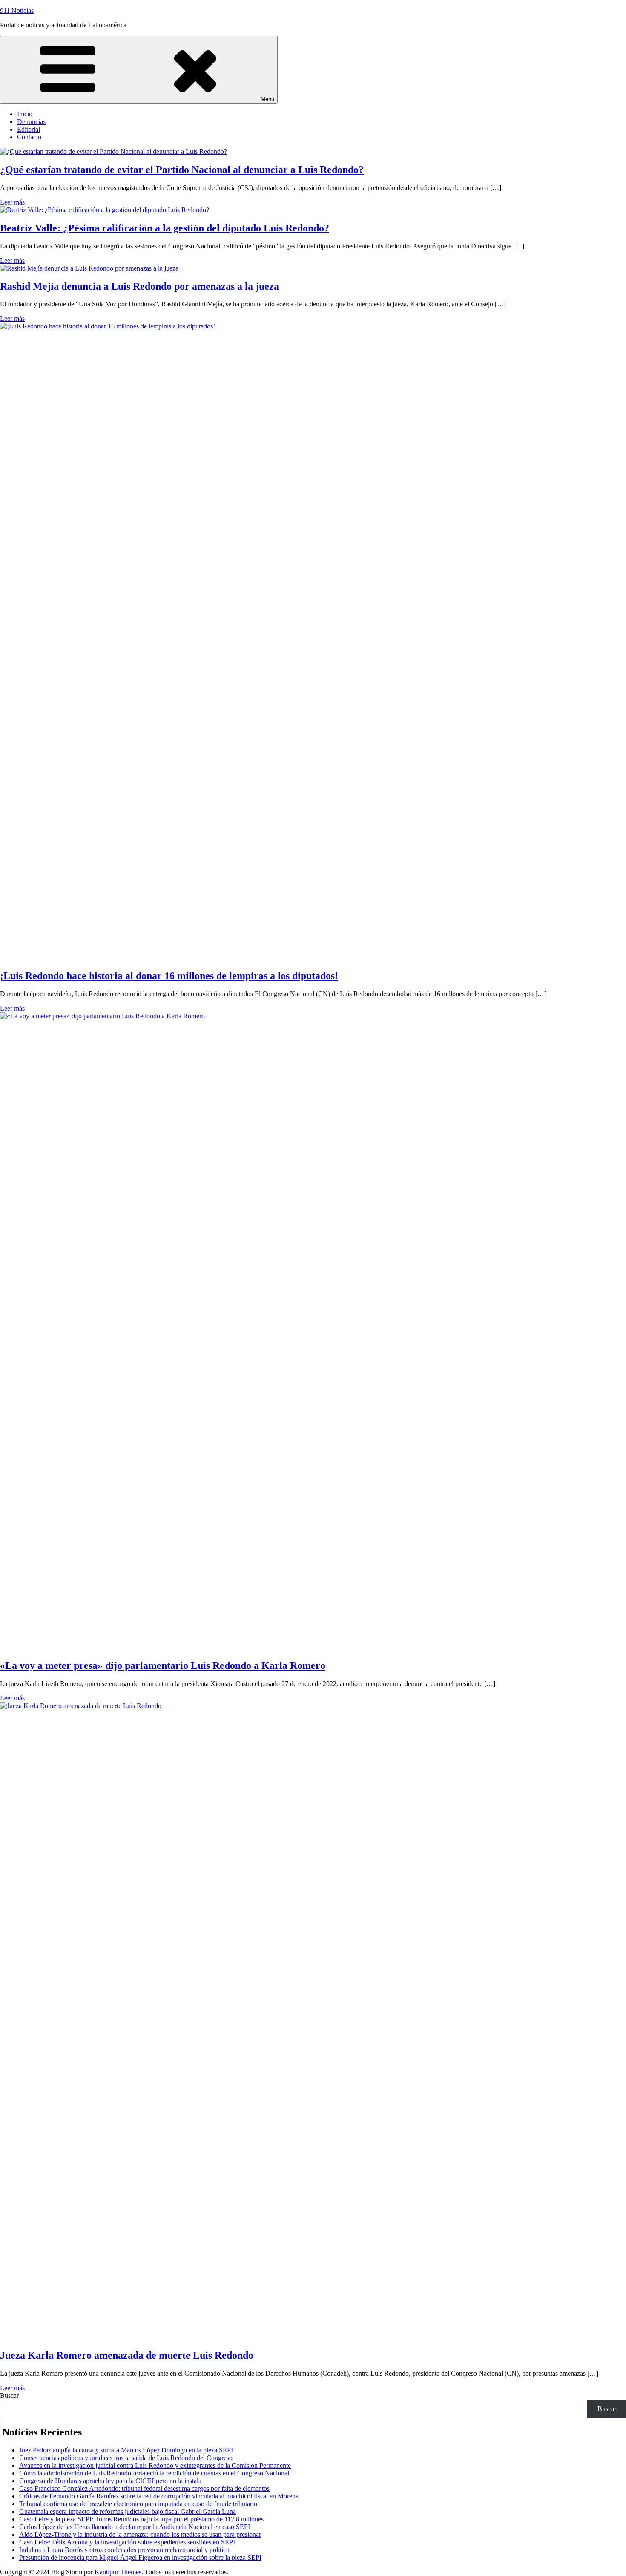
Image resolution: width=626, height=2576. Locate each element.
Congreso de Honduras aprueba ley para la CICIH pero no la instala (110, 2481)
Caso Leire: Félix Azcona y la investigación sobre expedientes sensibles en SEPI (127, 2542)
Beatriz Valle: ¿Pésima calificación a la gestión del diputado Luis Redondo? (165, 228)
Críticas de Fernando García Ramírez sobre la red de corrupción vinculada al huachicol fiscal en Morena (159, 2496)
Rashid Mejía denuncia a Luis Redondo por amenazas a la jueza (139, 286)
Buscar (9, 2396)
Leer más (12, 202)
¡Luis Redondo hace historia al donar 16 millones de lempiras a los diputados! (169, 976)
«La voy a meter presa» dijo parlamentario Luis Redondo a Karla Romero (163, 1665)
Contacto (29, 137)
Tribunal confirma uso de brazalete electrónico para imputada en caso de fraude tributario (138, 2504)
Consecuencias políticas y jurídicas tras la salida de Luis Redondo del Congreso (126, 2458)
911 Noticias (17, 10)
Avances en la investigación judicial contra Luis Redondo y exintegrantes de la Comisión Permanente (155, 2465)
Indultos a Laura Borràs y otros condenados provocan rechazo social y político (124, 2550)
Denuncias (31, 122)
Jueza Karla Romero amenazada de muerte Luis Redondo (127, 2355)
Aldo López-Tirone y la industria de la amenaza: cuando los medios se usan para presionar (140, 2534)
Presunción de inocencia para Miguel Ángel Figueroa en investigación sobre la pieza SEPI (140, 2557)
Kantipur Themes (118, 2572)
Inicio (25, 114)
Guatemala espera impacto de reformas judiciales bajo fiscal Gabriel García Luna (128, 2511)
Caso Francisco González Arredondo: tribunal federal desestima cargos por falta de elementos (144, 2488)
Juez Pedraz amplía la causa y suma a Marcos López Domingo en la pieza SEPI (126, 2450)
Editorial (29, 129)
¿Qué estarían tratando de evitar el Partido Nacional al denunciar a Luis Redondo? (182, 170)
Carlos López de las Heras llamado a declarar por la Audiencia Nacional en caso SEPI (135, 2527)
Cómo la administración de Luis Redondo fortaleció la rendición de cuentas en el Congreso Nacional (154, 2473)
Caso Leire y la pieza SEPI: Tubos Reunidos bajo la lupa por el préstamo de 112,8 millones (141, 2519)
